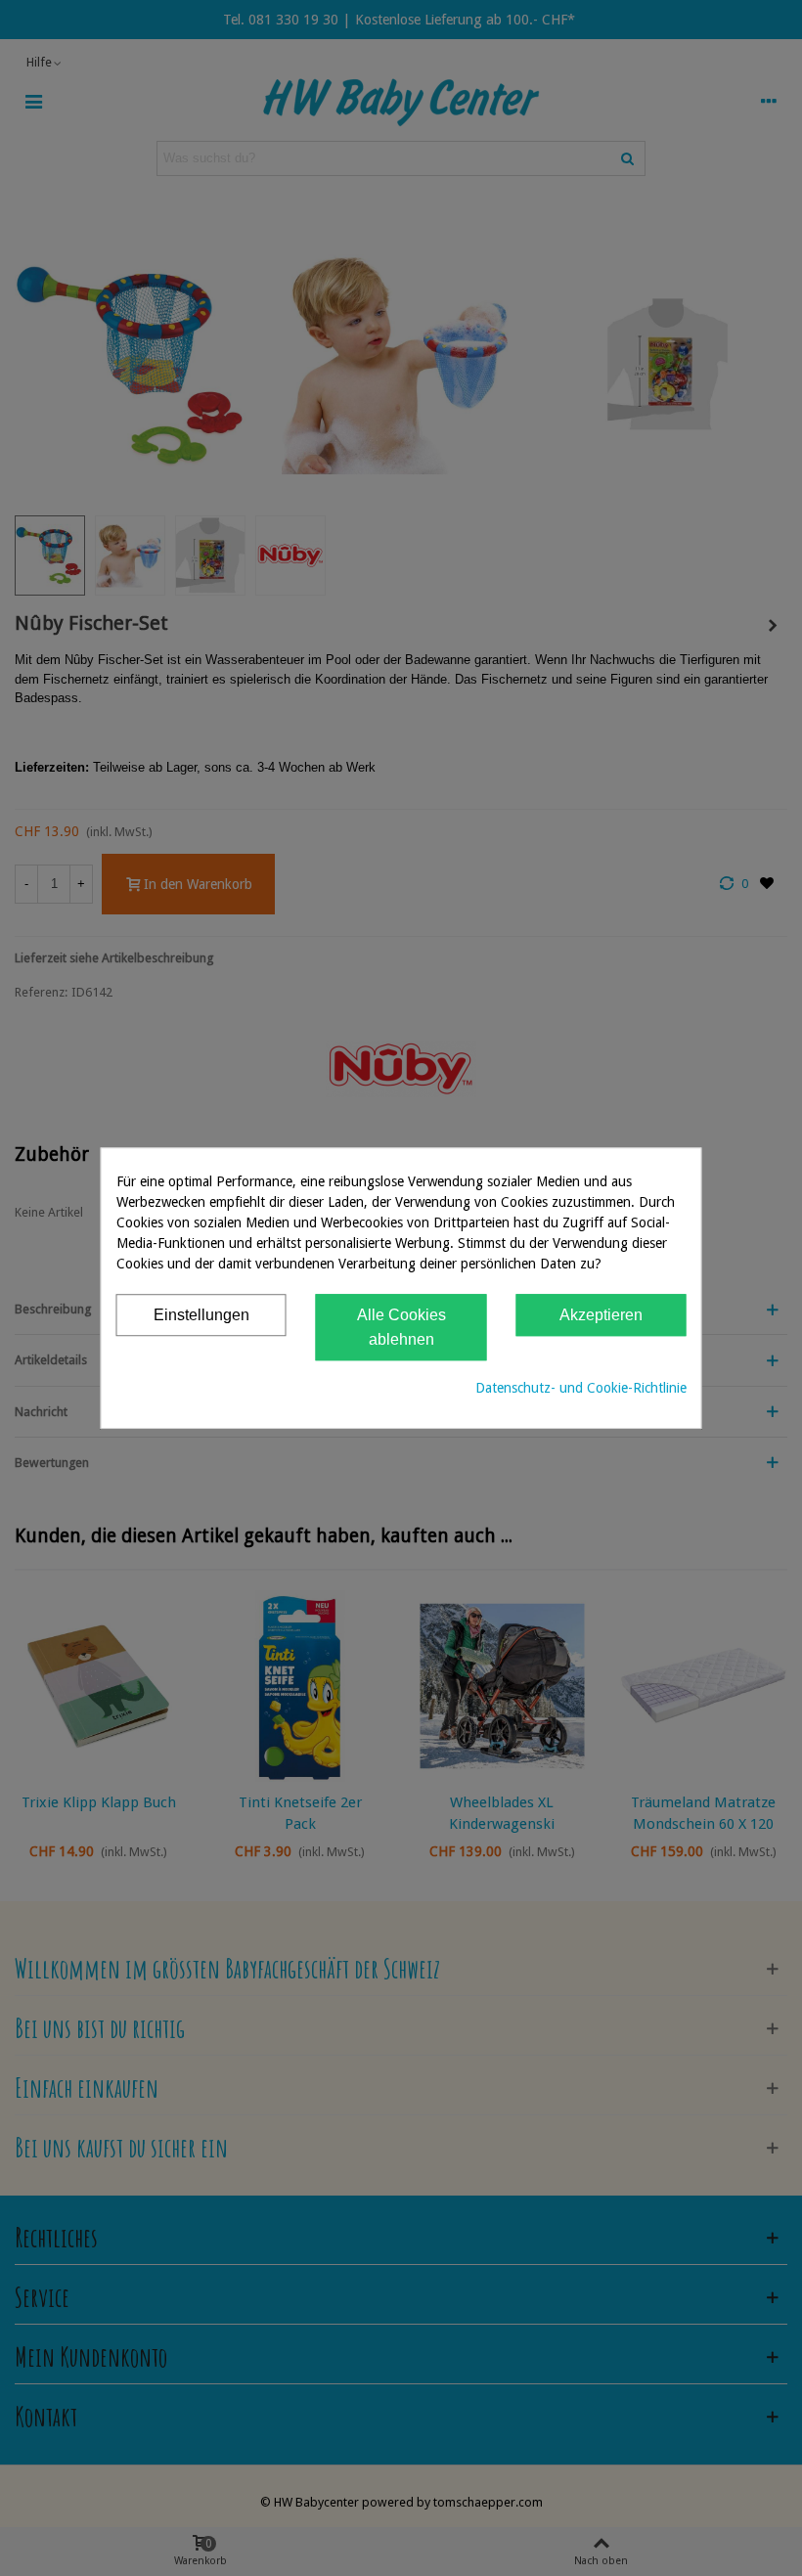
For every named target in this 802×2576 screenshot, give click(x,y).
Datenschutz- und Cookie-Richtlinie (581, 1388)
